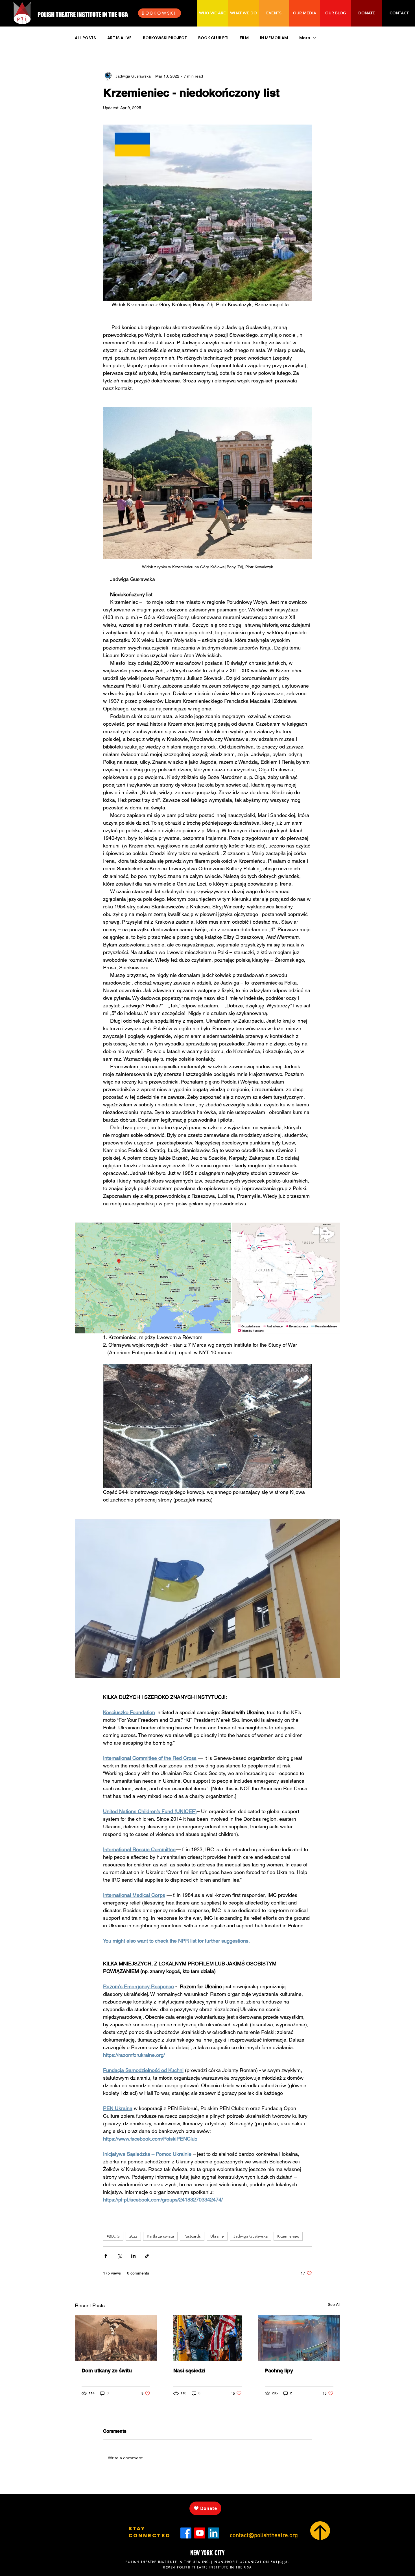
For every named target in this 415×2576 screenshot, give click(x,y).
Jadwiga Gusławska (251, 2236)
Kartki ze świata (160, 2236)
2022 (133, 2236)
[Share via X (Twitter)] (120, 2256)
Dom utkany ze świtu (107, 2371)
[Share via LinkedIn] (133, 2256)
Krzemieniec (288, 2236)
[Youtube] (200, 2533)
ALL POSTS (85, 38)
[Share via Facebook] (106, 2256)
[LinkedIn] (214, 2533)
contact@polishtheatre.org (264, 2536)
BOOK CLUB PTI (213, 38)
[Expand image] (153, 1278)
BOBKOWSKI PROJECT (165, 38)
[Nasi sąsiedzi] (208, 2338)
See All (334, 2304)
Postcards (192, 2236)
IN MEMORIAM (274, 38)
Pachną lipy (279, 2371)
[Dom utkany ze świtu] (116, 2338)
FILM (244, 38)
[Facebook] (186, 2533)
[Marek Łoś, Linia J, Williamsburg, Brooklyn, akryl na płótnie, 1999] (299, 2338)
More (305, 38)
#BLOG (113, 2236)
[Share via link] (147, 2256)
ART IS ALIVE (119, 38)
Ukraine (217, 2236)
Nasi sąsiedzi (189, 2371)
